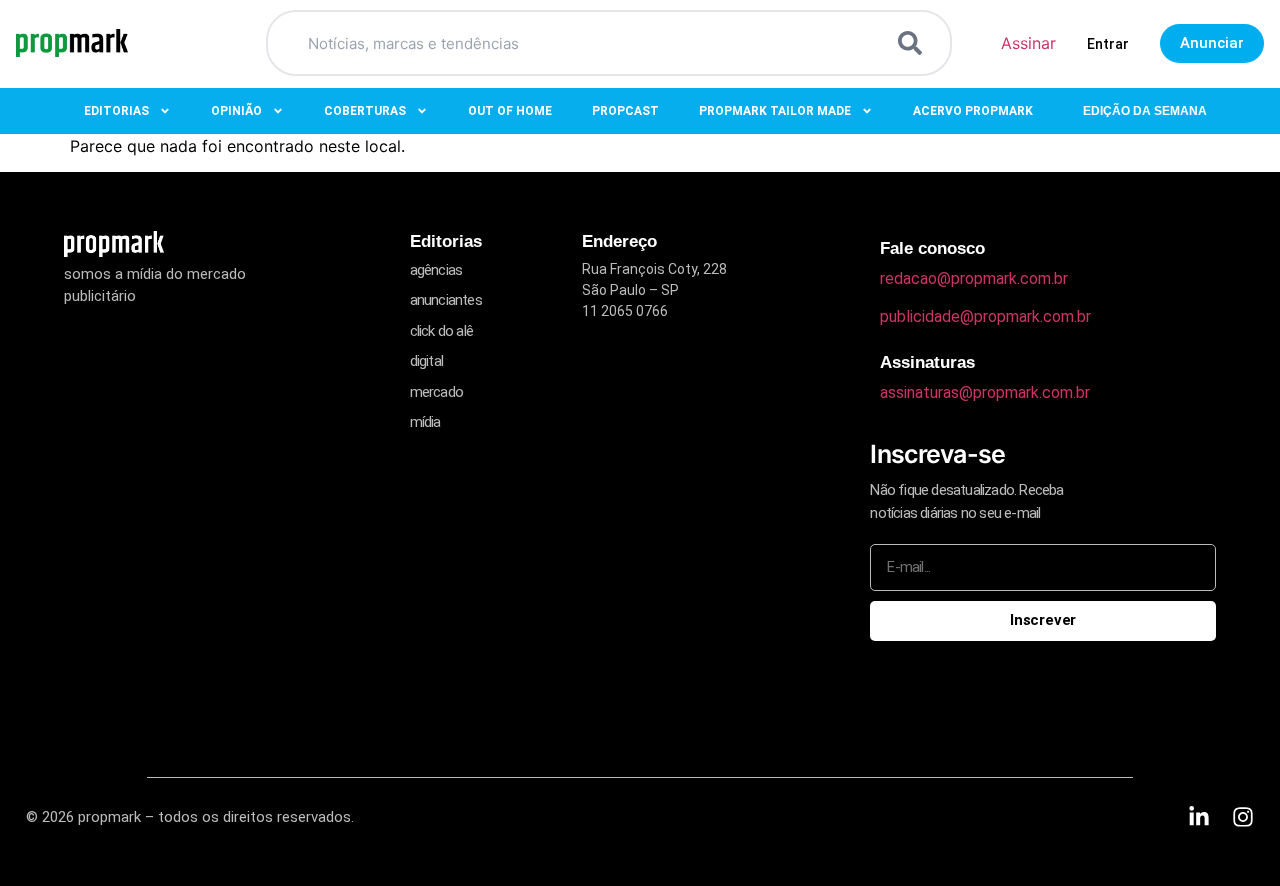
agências (436, 270)
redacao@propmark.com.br (974, 278)
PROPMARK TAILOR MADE (775, 111)
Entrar (1108, 44)
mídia (425, 422)
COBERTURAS (365, 111)
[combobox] (585, 43)
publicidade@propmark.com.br (985, 316)
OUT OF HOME (510, 111)
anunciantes (446, 300)
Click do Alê (441, 331)
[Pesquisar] (914, 43)
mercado (436, 392)
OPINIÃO (236, 111)
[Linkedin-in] (1199, 817)
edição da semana (1145, 111)
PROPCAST (625, 111)
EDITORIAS (116, 111)
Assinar (1028, 43)
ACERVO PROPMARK (973, 111)
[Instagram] (1243, 817)
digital (426, 361)
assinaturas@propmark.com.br (985, 392)
